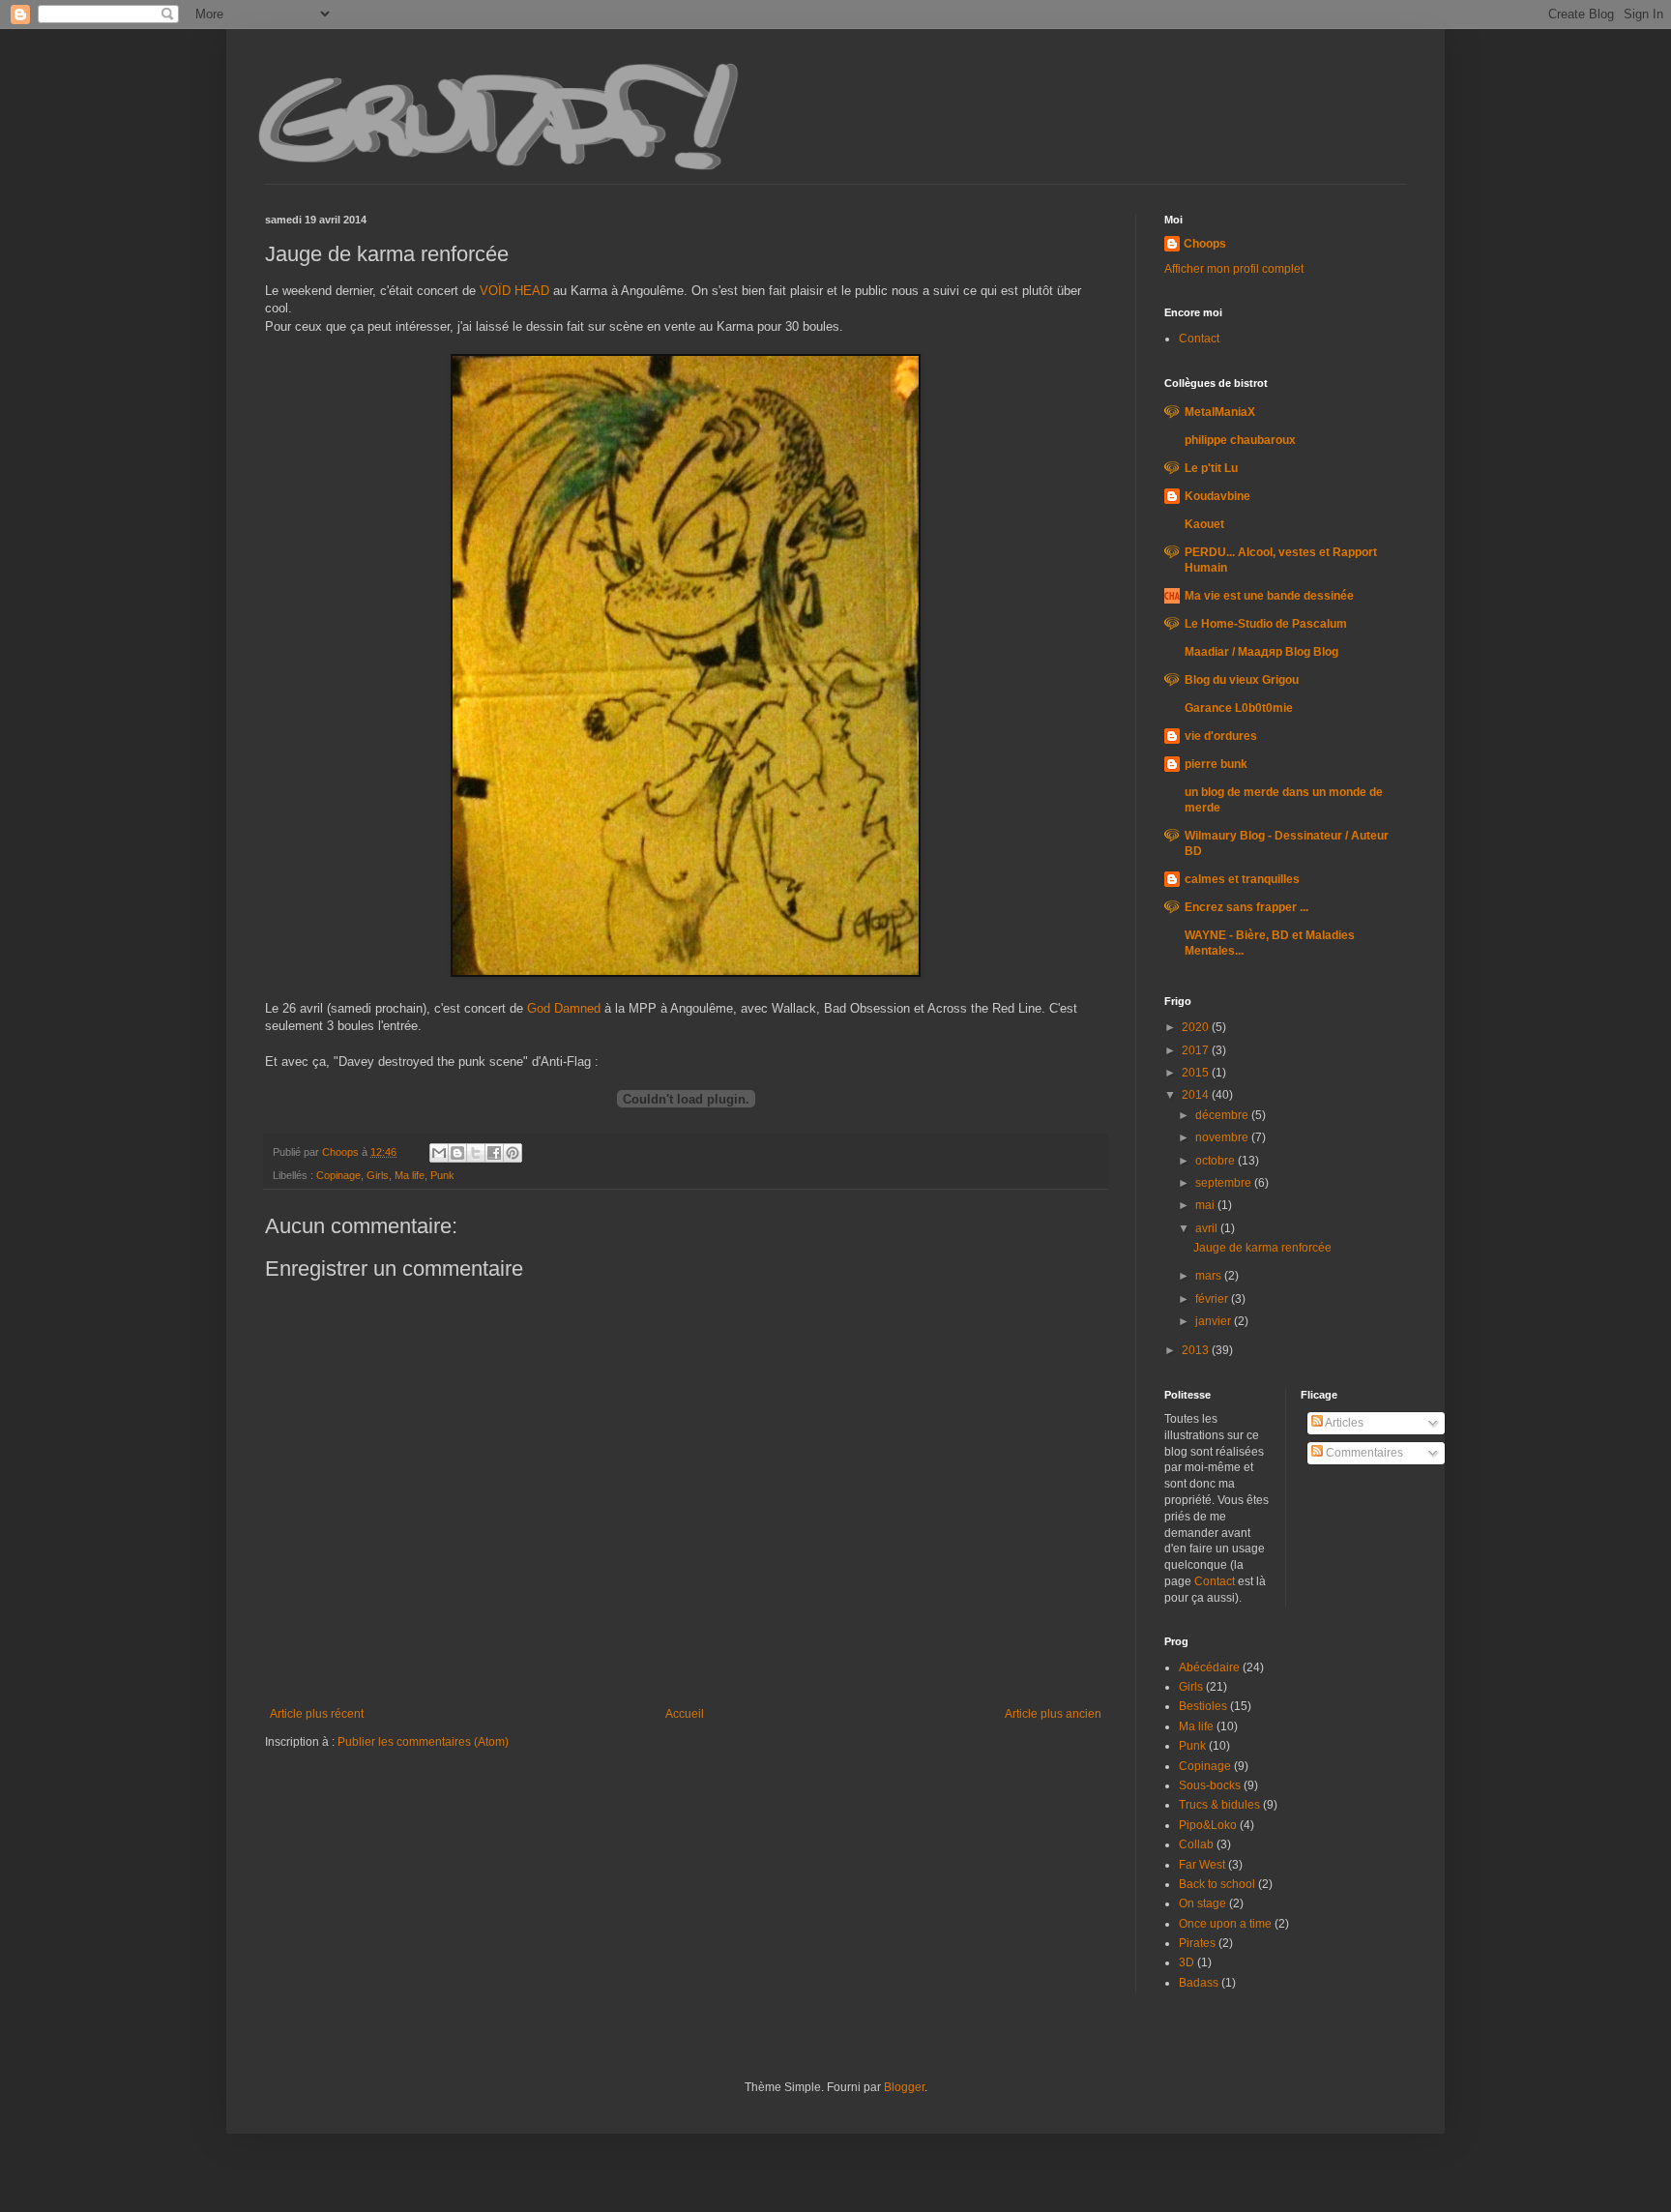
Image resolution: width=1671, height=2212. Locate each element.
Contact (1199, 339)
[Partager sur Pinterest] (513, 1153)
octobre (1217, 1161)
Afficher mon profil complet (1234, 269)
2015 (1197, 1073)
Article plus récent (317, 1714)
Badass (1199, 1983)
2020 (1197, 1027)
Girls (378, 1175)
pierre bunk (1216, 764)
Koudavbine (1217, 496)
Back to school (1217, 1884)
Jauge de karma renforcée (1262, 1248)
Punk (442, 1175)
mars (1210, 1276)
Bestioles (1203, 1706)
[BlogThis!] (457, 1153)
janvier (1215, 1321)
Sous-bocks (1210, 1785)
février (1213, 1299)
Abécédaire (1209, 1667)
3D (1187, 1962)
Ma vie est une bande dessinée (1269, 596)
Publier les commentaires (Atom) (423, 1742)
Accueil (685, 1714)
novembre (1223, 1137)
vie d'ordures (1221, 736)
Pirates (1197, 1943)
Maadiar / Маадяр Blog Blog (1261, 652)
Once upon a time (1225, 1924)
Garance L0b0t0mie (1239, 708)
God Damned (564, 1008)
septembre (1225, 1183)
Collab (1196, 1844)
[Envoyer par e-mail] (439, 1153)
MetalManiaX (1220, 412)
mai (1206, 1205)
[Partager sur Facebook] (494, 1153)
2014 (1197, 1095)
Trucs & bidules (1219, 1805)
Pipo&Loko (1208, 1825)
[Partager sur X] (476, 1153)
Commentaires (1363, 1453)
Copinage (338, 1175)
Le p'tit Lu (1211, 468)
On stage (1202, 1903)
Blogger (904, 2087)
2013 (1197, 1350)
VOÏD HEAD (514, 291)
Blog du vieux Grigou (1242, 680)
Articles (1343, 1423)
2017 (1197, 1050)
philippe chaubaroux (1240, 440)
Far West (1202, 1865)
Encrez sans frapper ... (1246, 907)
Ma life (410, 1175)
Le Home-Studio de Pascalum (1266, 624)
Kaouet (1204, 524)
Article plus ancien (1053, 1714)
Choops (1205, 244)
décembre (1223, 1115)
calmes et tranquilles (1242, 879)
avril (1208, 1228)
